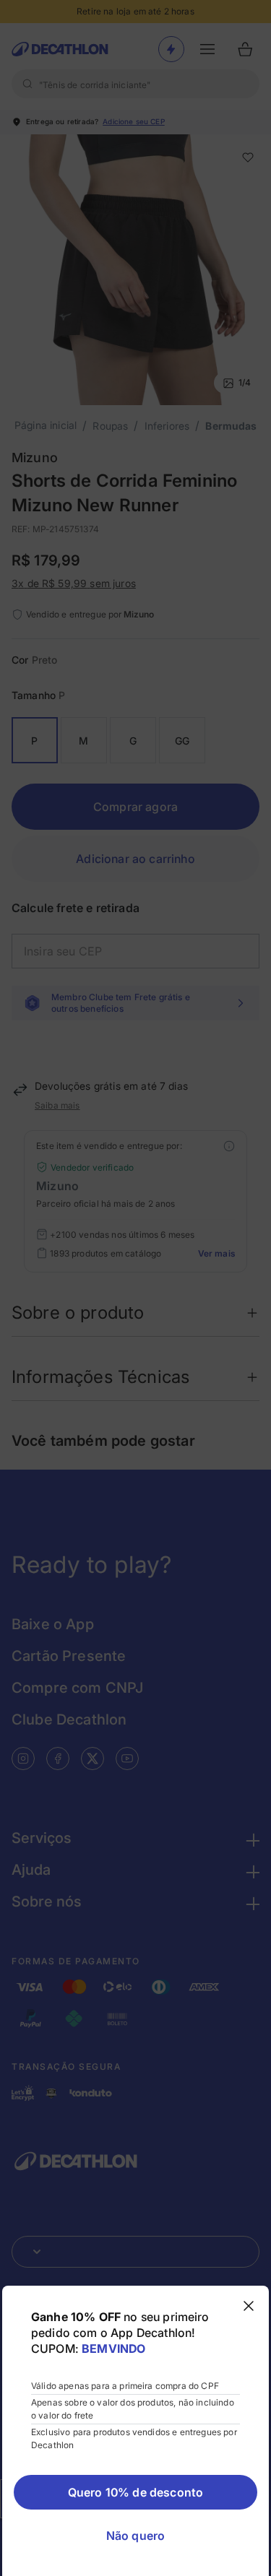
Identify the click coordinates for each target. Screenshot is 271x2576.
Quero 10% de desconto (135, 2492)
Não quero (135, 2536)
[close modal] (249, 2306)
